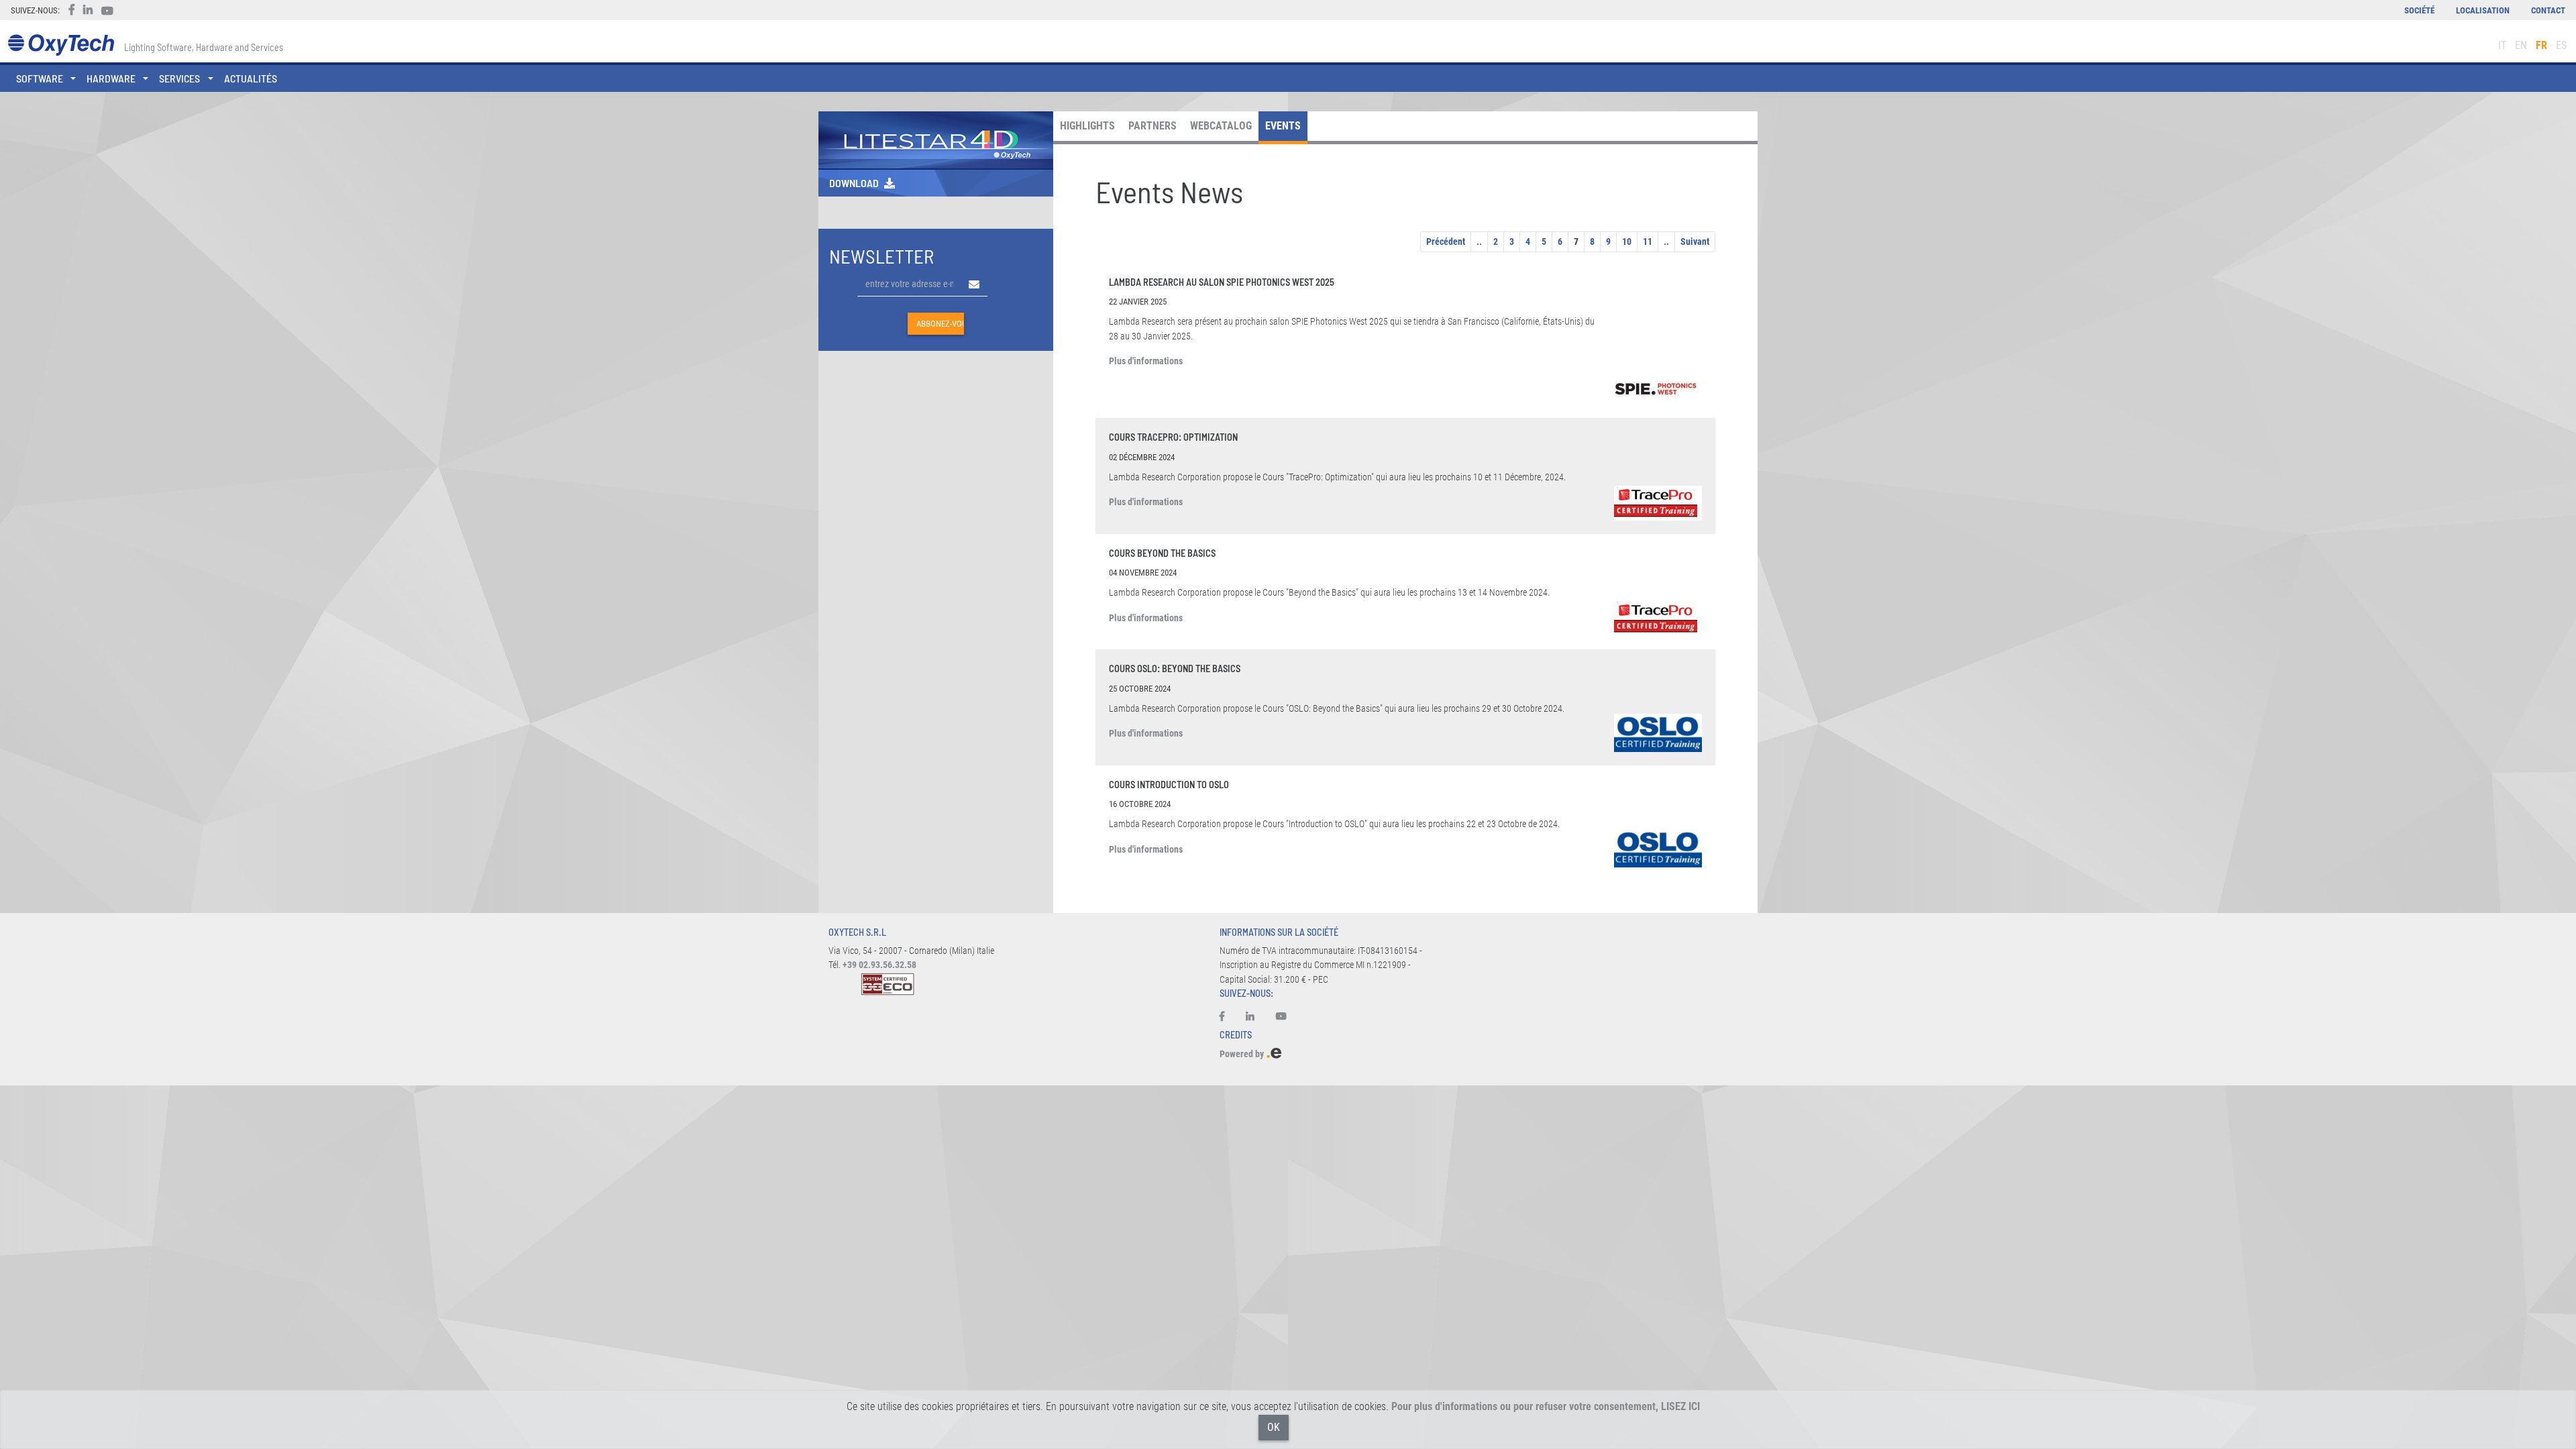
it (2502, 45)
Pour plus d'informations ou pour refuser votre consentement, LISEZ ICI (1546, 1406)
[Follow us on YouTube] (1281, 1017)
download (854, 183)
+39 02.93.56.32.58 (879, 965)
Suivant (1695, 241)
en (2521, 45)
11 (1648, 241)
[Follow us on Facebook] (1227, 1017)
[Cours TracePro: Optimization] (1658, 503)
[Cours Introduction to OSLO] (1658, 848)
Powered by (1243, 1054)
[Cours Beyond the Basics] (1658, 619)
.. (1479, 241)
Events (1283, 126)
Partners (1152, 126)
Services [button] (179, 78)
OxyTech (61, 45)
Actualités (251, 78)
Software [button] (40, 78)
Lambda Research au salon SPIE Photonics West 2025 (1222, 282)
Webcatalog (1221, 126)
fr (2541, 45)
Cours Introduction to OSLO (1169, 785)
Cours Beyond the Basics (1162, 553)
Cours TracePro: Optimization (1173, 437)
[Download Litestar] (936, 139)
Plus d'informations (1146, 361)
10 (1627, 241)
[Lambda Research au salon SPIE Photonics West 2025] (1658, 388)
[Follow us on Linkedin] (1250, 1017)
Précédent (1446, 241)
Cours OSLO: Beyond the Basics (1175, 668)
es (2561, 45)
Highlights (1087, 126)
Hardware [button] (111, 78)
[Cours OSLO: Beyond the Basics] (1658, 733)
